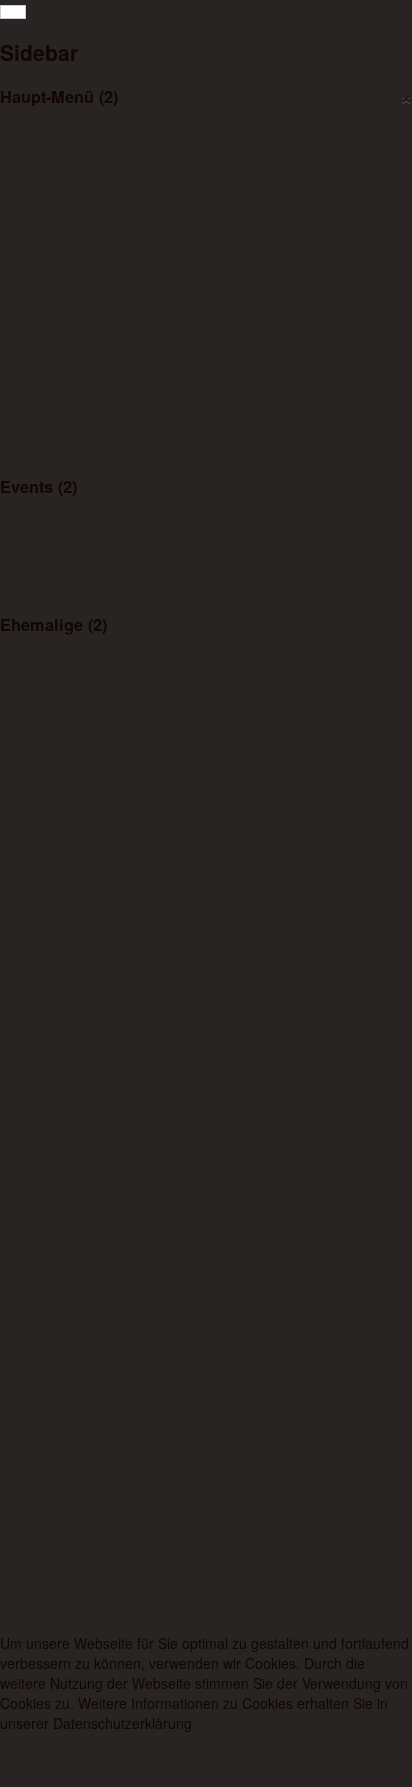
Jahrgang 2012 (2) (74, 715)
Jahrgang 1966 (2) (74, 925)
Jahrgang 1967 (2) (74, 883)
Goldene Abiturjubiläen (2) (98, 577)
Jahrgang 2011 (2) (74, 757)
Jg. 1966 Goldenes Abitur (95, 967)
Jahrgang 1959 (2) (74, 1261)
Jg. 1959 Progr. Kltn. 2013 (97, 1471)
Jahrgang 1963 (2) (74, 1135)
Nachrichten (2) (64, 145)
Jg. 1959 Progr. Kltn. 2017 (97, 1387)
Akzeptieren (50, 1750)
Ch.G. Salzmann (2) (78, 313)
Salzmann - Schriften (81, 397)
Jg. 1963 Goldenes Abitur (95, 1177)
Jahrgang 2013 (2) (74, 673)
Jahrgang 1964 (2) (74, 1093)
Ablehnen (148, 1750)
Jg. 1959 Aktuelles (73, 1303)
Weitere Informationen (70, 1777)
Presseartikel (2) (67, 187)
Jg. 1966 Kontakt (68, 1009)
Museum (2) (53, 229)
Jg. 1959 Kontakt (68, 1555)
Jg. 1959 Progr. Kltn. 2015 (97, 1429)
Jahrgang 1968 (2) (74, 841)
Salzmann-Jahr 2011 (81, 355)
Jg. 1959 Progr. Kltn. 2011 (97, 1513)
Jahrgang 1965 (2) (74, 1051)
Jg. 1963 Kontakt (68, 1219)
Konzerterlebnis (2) (75, 535)
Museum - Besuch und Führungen (123, 271)
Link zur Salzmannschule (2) (105, 439)
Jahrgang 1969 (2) (74, 799)
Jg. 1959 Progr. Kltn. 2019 (97, 1345)
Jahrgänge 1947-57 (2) (88, 1597)
